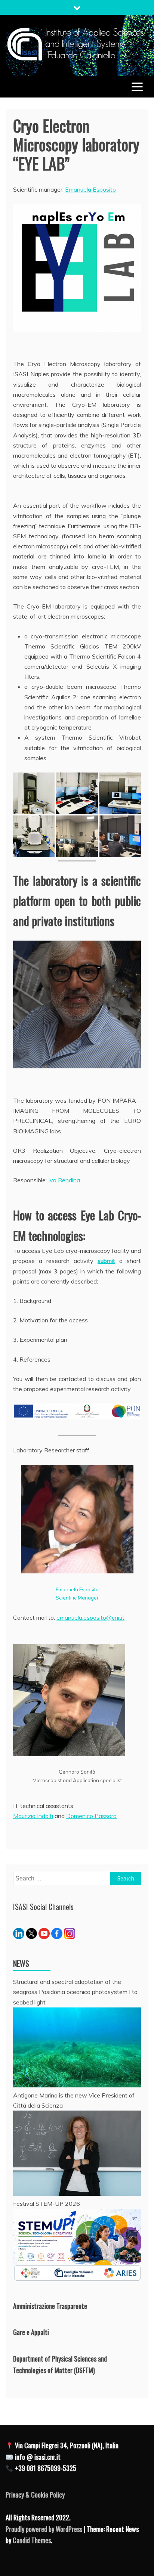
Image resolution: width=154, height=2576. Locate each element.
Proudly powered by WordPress (45, 2529)
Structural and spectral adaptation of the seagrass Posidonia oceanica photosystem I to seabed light (75, 1992)
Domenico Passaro (91, 1816)
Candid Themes (32, 2540)
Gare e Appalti (31, 2332)
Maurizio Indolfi (33, 1816)
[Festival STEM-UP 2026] (77, 2280)
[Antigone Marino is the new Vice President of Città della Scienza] (77, 2193)
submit (106, 1261)
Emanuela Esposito (90, 189)
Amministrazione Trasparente (50, 2306)
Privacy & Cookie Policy (35, 2495)
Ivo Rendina (64, 1180)
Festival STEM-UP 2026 (47, 2204)
